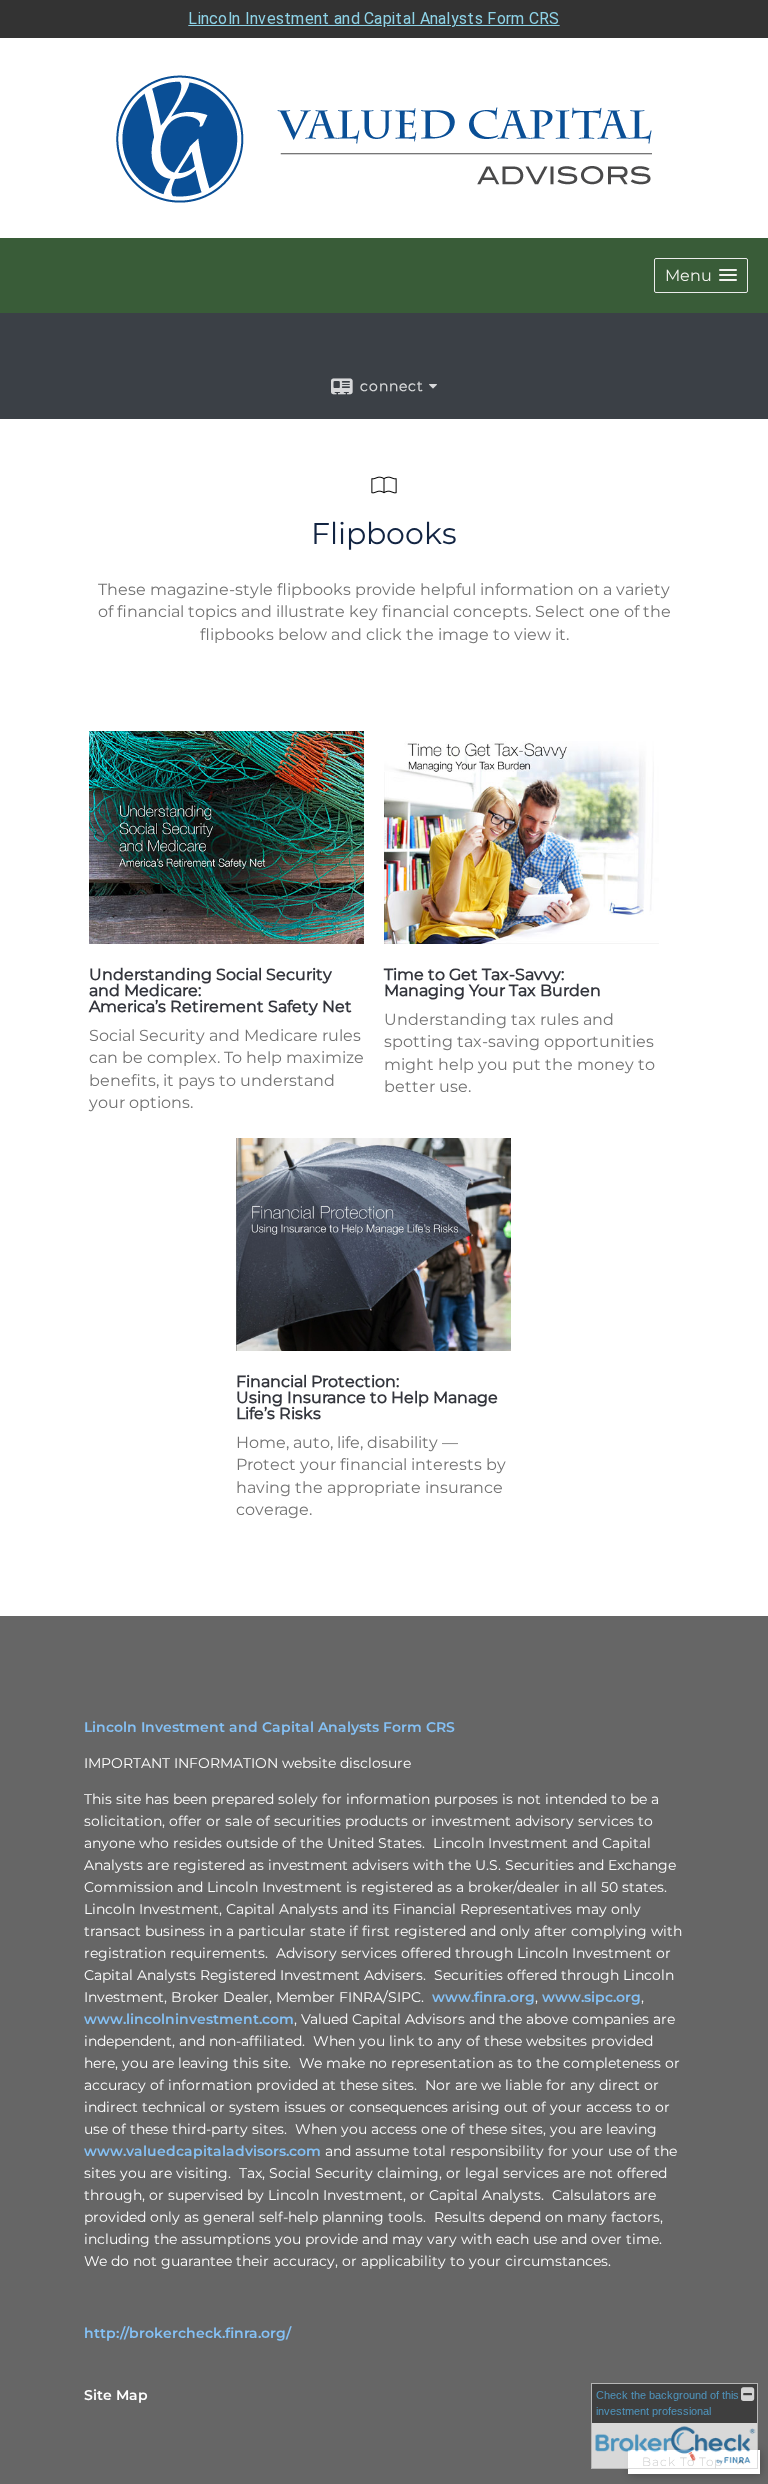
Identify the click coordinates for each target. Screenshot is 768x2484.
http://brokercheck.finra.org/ (187, 2333)
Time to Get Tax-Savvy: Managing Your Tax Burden (492, 982)
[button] (701, 275)
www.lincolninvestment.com (189, 2019)
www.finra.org (483, 1997)
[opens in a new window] (226, 938)
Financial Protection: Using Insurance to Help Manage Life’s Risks (367, 1397)
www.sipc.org (591, 1997)
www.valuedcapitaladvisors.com (202, 2151)
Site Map (116, 2395)
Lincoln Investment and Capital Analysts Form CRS (373, 18)
